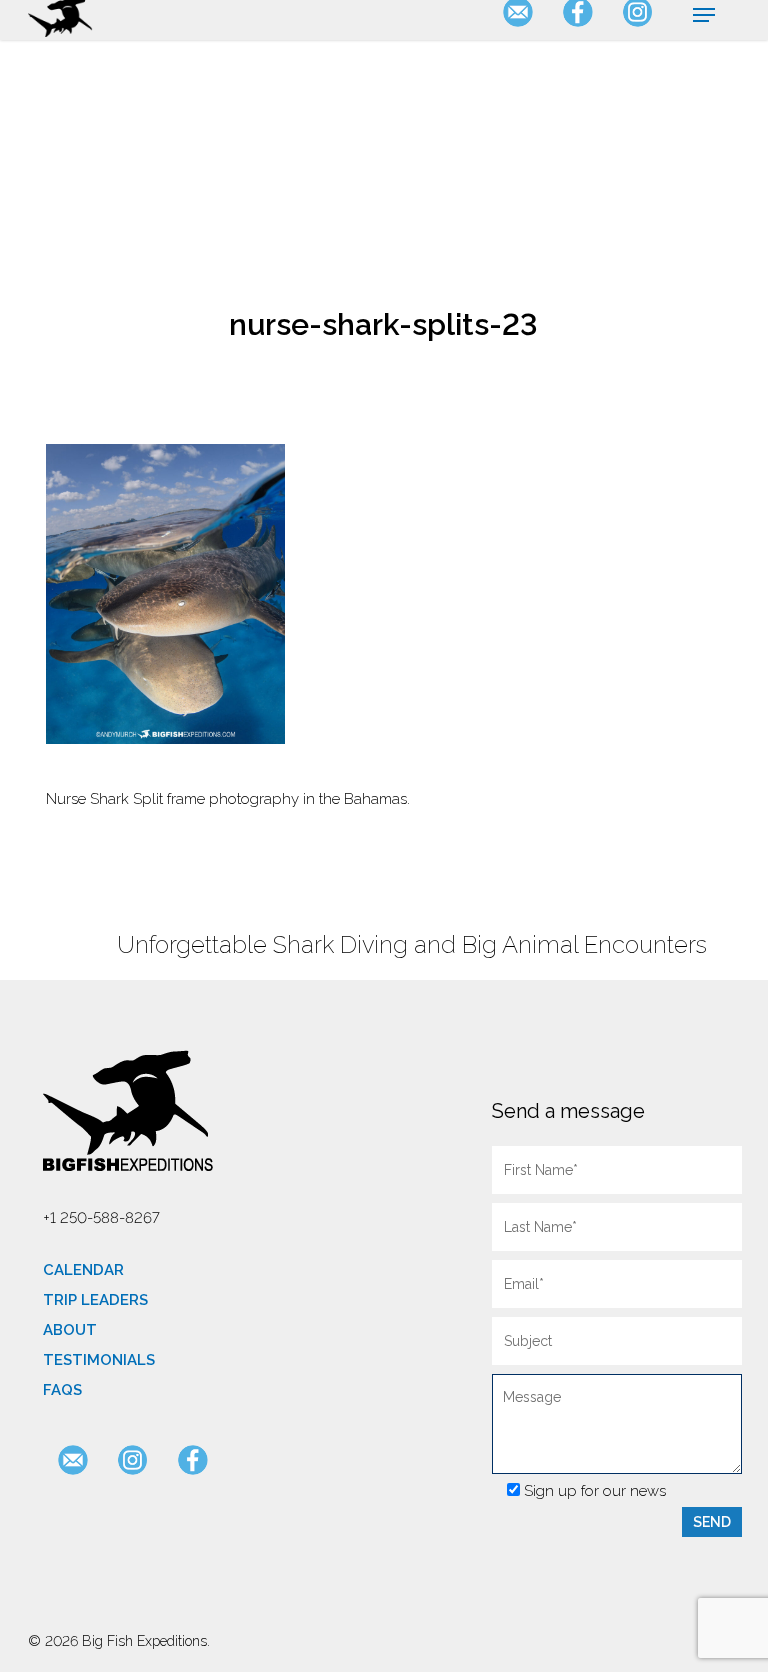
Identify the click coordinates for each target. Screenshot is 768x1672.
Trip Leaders (95, 1300)
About (70, 1330)
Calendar (83, 1270)
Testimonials (99, 1360)
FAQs (62, 1390)
